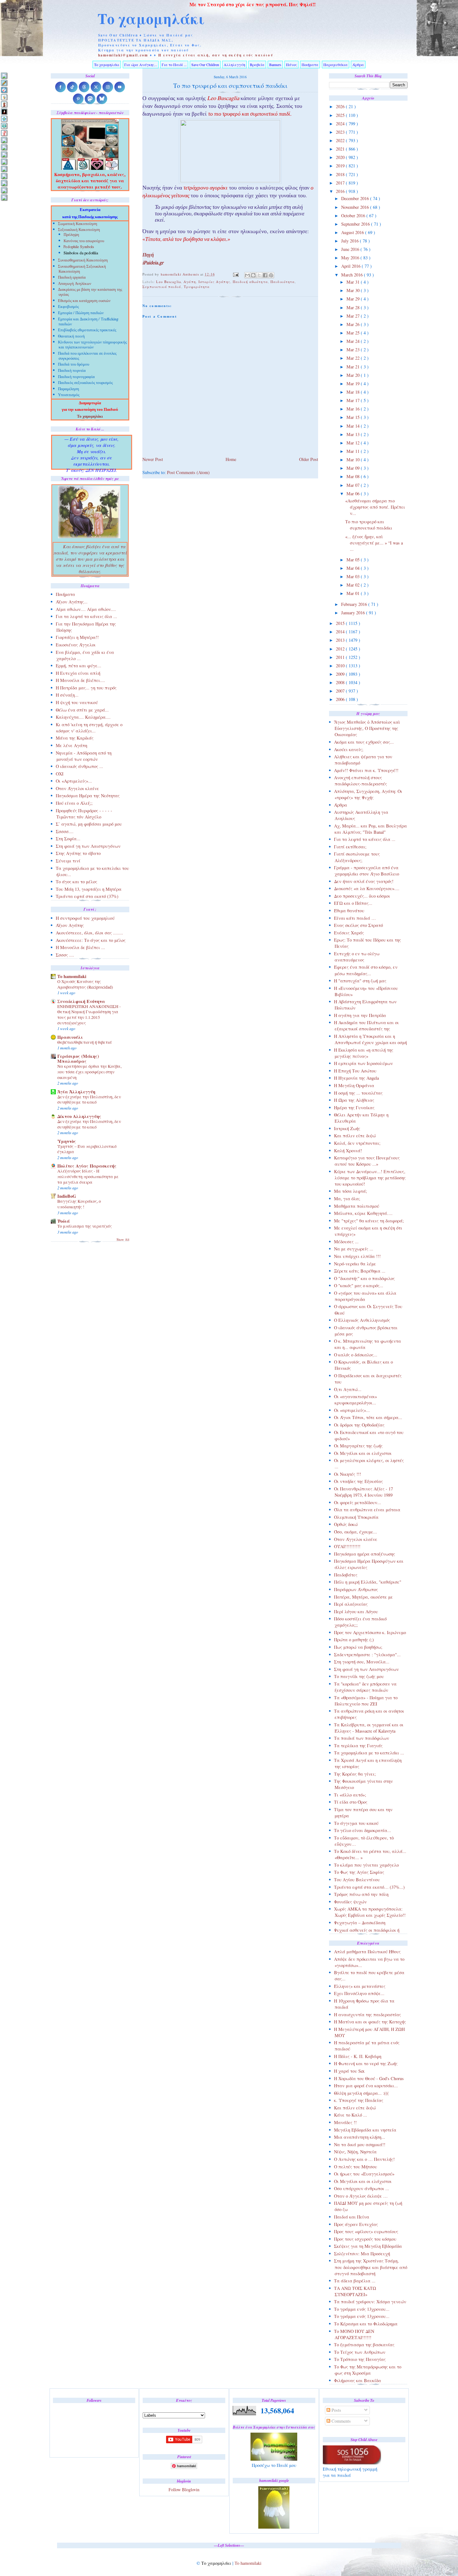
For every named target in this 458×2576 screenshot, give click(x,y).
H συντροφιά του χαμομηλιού (85, 918)
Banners (275, 65)
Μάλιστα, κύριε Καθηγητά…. (363, 1213)
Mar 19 (354, 384)
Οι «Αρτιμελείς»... (74, 781)
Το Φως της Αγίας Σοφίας (359, 1872)
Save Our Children (205, 65)
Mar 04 (354, 568)
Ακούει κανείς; (349, 749)
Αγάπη (190, 282)
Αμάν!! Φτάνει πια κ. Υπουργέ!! (366, 770)
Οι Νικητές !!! (348, 1474)
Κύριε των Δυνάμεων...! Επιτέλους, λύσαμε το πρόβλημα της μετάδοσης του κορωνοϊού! (370, 1178)
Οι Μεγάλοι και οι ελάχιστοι (363, 1453)
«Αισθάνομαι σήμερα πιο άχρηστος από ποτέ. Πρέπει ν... (375, 507)
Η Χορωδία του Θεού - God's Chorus (369, 2078)
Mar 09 (354, 468)
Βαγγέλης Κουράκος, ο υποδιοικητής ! (79, 1204)
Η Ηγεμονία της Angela (356, 1078)
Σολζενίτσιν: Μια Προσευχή (362, 2254)
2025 (341, 115)
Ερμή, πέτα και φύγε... (79, 666)
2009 (341, 674)
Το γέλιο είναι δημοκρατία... (363, 1830)
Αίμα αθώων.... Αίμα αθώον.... (86, 609)
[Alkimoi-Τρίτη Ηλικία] (4, 97)
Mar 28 (354, 307)
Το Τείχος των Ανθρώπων (360, 2352)
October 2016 (354, 216)
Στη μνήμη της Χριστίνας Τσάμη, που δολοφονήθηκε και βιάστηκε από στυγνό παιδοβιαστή (371, 2267)
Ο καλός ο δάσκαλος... (356, 1355)
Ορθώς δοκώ (346, 1524)
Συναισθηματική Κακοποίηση (83, 261)
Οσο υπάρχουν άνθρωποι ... (362, 2188)
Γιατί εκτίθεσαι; (350, 847)
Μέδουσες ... (346, 1242)
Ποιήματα (310, 65)
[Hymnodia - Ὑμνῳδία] (4, 133)
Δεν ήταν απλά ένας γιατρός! (364, 881)
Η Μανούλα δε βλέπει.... (80, 680)
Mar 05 (354, 560)
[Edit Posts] (4, 83)
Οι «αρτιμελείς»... (352, 1410)
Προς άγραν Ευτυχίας (356, 2224)
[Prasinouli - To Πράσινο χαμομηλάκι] (4, 183)
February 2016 (355, 604)
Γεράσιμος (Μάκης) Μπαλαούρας (78, 1059)
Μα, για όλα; (347, 1199)
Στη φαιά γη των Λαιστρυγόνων (366, 1669)
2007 (341, 691)
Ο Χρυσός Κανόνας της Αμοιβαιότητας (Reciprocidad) (85, 984)
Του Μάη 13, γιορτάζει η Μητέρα (89, 889)
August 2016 (353, 232)
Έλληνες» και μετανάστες (360, 1986)
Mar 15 (354, 417)
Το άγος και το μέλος (76, 882)
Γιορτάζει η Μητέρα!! (77, 637)
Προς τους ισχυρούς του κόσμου (365, 2239)
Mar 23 (354, 350)
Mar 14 (354, 426)
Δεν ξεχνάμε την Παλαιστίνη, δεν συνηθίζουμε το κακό (89, 1100)
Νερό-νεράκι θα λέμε (355, 1264)
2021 (341, 149)
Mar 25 (354, 333)
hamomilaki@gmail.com (123, 55)
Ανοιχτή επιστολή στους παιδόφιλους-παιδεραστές (360, 781)
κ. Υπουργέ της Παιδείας (359, 2100)
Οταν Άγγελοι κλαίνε (356, 1539)
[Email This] (247, 275)
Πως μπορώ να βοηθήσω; (358, 1647)
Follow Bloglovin (184, 2490)
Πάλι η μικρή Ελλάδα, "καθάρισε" (368, 1582)
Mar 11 (354, 451)
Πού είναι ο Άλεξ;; (74, 803)
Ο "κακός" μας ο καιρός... (359, 1286)
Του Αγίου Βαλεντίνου (357, 1880)
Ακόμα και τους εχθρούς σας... (364, 742)
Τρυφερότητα (197, 287)
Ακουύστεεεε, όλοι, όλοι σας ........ (89, 933)
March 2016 (353, 275)
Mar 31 (354, 282)
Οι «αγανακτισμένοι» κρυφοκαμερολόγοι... (355, 1400)
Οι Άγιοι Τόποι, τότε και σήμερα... (368, 1417)
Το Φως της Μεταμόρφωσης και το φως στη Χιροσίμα (368, 2370)
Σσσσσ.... (65, 831)
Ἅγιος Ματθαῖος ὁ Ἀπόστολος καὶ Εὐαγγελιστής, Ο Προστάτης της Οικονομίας (367, 728)
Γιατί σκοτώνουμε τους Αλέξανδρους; (357, 857)
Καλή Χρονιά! (348, 1151)
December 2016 (356, 198)
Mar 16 (354, 409)
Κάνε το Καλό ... (351, 2115)
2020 (341, 157)
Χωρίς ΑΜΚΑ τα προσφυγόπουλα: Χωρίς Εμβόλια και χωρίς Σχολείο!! (370, 1912)
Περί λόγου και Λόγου (356, 1612)
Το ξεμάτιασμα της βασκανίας (364, 2345)
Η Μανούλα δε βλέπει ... (80, 947)
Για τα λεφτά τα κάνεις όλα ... (365, 839)
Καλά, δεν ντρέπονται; (357, 1143)
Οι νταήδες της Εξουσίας (358, 1481)
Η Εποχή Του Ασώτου (355, 1071)
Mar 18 (354, 392)
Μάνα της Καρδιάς (75, 738)
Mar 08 (354, 476)
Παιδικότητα (283, 282)
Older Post (309, 459)
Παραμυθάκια (336, 65)
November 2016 (356, 207)
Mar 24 (354, 341)
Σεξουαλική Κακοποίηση (79, 230)
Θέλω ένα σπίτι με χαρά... (82, 710)
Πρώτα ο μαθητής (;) (354, 1640)
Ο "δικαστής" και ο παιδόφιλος (364, 1278)
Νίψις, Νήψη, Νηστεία (355, 2152)
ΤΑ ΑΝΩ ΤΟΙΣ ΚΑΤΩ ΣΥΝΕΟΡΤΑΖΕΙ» (355, 2291)
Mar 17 (354, 400)
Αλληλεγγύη (234, 65)
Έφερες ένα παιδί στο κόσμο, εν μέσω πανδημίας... (366, 970)
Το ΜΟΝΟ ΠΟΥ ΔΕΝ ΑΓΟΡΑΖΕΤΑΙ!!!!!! (354, 2334)
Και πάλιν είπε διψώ (355, 1136)
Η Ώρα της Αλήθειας (354, 1100)
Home (231, 459)
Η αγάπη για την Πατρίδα (360, 1015)
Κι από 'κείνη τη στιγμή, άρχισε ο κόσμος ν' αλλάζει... (89, 728)
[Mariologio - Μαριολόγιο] (4, 140)
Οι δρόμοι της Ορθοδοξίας (359, 1425)
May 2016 (351, 258)
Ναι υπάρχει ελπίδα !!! (357, 1256)
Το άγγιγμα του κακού (356, 1823)
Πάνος (291, 65)
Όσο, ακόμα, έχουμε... (355, 1532)
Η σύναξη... (67, 695)
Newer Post (153, 459)
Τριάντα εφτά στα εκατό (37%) (87, 896)
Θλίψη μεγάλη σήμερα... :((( (361, 2093)
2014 (341, 632)
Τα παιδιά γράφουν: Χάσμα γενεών (370, 2302)
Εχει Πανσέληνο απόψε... (359, 1993)
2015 (341, 623)
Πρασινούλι (70, 1037)
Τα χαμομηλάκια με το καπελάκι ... (369, 1753)
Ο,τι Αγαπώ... (348, 1389)
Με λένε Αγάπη (72, 745)
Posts (336, 2410)
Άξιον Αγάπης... (72, 602)
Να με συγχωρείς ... (354, 1249)
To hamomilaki (72, 976)
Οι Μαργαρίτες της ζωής (358, 1446)
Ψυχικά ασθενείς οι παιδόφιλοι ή (367, 1930)
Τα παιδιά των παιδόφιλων (362, 1738)
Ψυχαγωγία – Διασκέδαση (360, 1923)
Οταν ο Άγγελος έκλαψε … (361, 2196)
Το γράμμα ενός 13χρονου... (362, 2309)
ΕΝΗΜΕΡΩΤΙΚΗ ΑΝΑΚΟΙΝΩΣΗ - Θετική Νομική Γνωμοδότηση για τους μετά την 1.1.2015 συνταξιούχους (89, 1015)
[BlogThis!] (253, 275)
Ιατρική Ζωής (347, 1128)
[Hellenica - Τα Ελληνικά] (4, 126)
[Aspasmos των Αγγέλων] (4, 104)
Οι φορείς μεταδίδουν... (358, 1502)
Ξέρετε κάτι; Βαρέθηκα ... (360, 1271)
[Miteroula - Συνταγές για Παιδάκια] (4, 147)
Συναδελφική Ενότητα (81, 1001)
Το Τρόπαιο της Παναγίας (360, 2359)
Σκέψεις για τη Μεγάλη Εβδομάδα (368, 2246)
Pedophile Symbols (79, 247)
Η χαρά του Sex (349, 2071)
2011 (341, 657)
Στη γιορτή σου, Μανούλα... (362, 1662)
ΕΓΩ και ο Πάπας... (353, 903)
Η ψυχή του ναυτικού (77, 702)
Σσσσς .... (65, 955)
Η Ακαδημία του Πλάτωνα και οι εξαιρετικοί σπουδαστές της (366, 1026)
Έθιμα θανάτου (349, 911)
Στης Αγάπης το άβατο (78, 853)
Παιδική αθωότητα (250, 282)
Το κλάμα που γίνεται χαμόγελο (366, 1865)
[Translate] (4, 90)
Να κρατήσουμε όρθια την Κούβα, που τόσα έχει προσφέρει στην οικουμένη (89, 1072)
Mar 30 (354, 290)
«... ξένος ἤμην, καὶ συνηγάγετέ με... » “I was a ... (374, 543)
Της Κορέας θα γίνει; (355, 1774)
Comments (341, 2421)
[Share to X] (259, 275)
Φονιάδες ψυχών (350, 1902)
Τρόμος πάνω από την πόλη (361, 1894)
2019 (341, 166)
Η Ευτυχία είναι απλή (78, 673)
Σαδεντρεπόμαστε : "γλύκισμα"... (367, 1655)
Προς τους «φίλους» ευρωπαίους (366, 2231)
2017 (341, 183)
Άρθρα (358, 65)
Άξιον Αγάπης (70, 925)
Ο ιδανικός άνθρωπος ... (79, 766)
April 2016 (351, 266)
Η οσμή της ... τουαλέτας (358, 1093)
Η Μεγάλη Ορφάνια (354, 1085)
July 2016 (351, 241)
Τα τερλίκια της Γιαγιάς (358, 1746)
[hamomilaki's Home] (4, 76)
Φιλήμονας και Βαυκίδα (358, 2380)
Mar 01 (354, 593)
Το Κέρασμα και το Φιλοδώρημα (366, 2324)
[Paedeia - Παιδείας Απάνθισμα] (4, 162)
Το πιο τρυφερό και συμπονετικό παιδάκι (369, 525)
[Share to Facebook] (265, 275)
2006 (341, 699)
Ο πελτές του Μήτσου (355, 2167)
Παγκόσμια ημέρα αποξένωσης (365, 1554)
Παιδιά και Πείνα (352, 2217)
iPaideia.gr (153, 263)
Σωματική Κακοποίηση (78, 224)
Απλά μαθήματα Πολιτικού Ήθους (367, 1952)
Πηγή (148, 256)
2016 (341, 191)
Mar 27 (354, 316)
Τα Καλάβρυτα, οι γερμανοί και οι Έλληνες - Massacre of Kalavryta (369, 1728)
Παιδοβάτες (346, 1575)
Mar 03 (354, 576)
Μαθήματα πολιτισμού (357, 1206)
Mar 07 (354, 485)
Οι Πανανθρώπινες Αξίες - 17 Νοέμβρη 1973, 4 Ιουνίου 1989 (363, 1492)
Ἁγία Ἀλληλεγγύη (76, 1092)
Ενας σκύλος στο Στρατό (358, 925)
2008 (341, 682)
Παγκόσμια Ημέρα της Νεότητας (88, 796)
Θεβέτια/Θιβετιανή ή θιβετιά (85, 1042)
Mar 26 (354, 324)
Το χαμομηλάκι (151, 18)
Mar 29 (354, 299)
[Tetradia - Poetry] (4, 190)
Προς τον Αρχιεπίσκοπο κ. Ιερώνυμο (370, 1632)
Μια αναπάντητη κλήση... (360, 2137)
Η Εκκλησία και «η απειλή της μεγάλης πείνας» (364, 1053)
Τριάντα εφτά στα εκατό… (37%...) (369, 1887)
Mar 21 (354, 367)
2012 (341, 649)
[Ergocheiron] (4, 119)
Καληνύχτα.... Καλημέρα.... (83, 717)
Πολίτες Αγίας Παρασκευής (87, 1166)
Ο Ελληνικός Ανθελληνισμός (362, 1320)
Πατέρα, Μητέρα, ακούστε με (363, 1597)
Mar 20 (354, 375)
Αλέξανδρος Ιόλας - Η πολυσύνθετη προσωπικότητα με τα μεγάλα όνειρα (88, 1176)
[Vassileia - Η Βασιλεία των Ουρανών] (4, 197)
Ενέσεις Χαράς (349, 933)
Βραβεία (257, 65)
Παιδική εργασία (72, 278)
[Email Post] (236, 274)
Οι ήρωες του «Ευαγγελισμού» (364, 2174)
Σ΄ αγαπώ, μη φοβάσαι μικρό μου (89, 824)
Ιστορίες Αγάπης (214, 282)
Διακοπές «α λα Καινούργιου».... (367, 888)
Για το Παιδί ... (174, 65)
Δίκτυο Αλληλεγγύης (79, 1116)
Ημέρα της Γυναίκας (354, 1108)
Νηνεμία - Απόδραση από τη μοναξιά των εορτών (84, 756)
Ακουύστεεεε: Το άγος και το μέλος (91, 940)
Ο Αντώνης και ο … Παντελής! (364, 2159)
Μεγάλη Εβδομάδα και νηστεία (365, 2130)
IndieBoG (67, 1196)
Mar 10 (354, 460)
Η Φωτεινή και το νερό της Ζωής (366, 2063)
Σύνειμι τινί (68, 861)
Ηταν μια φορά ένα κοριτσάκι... (366, 2086)
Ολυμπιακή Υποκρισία (356, 1517)
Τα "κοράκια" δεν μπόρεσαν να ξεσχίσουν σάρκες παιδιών (365, 1687)
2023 (341, 132)
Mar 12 (354, 443)
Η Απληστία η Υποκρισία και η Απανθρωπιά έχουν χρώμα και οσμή (370, 1039)
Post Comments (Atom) (188, 472)
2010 (341, 666)
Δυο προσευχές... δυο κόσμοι (362, 896)
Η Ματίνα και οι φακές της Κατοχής (370, 2022)
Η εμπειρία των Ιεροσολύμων (363, 1063)
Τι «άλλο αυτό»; (350, 1795)
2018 (341, 174)
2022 (341, 140)
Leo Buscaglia (169, 282)
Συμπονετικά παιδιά (162, 287)
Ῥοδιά (64, 1221)
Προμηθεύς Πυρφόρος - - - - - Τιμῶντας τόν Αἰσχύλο (84, 814)
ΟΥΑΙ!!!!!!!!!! (347, 1546)
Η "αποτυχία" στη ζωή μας (360, 981)
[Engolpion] (4, 111)
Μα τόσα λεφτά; (351, 1191)
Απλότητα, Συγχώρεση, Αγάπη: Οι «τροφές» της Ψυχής (368, 794)
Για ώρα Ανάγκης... (141, 65)
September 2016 (356, 224)
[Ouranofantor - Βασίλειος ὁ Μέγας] (4, 154)
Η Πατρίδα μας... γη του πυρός (86, 688)
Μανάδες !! (345, 2122)
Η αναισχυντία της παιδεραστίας (367, 2015)
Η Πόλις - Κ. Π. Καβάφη (358, 2056)
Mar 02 (354, 585)
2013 (341, 640)
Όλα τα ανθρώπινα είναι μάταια (367, 1510)
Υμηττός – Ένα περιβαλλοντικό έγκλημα (87, 1149)
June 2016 (351, 249)
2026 (341, 106)
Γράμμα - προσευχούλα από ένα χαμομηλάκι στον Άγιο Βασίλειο (367, 871)
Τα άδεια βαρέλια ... (355, 2281)
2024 (341, 124)
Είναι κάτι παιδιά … (355, 918)
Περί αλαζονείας (351, 1604)
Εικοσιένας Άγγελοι (76, 645)
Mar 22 (354, 358)
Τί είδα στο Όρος (351, 1802)
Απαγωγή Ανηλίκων (75, 284)
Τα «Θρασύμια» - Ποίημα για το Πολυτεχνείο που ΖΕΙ (366, 1701)
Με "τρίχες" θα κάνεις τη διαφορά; (369, 1221)
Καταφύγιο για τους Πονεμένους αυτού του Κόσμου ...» (367, 1161)
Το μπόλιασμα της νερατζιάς (85, 1226)
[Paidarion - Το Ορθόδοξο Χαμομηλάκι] (4, 169)
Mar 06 (354, 494)
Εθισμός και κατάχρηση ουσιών (84, 301)
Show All (123, 1240)
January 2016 (354, 613)
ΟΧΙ (60, 774)
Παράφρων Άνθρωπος (356, 1589)
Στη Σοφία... (68, 839)
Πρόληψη (71, 235)
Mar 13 (354, 434)
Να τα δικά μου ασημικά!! (360, 2144)
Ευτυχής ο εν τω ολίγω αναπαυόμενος (357, 957)
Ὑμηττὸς (67, 1141)
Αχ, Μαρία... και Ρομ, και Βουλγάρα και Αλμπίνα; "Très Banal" (370, 829)
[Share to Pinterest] (271, 275)
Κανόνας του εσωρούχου (84, 241)
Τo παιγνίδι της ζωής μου (359, 1676)
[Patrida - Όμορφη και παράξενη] (4, 176)
